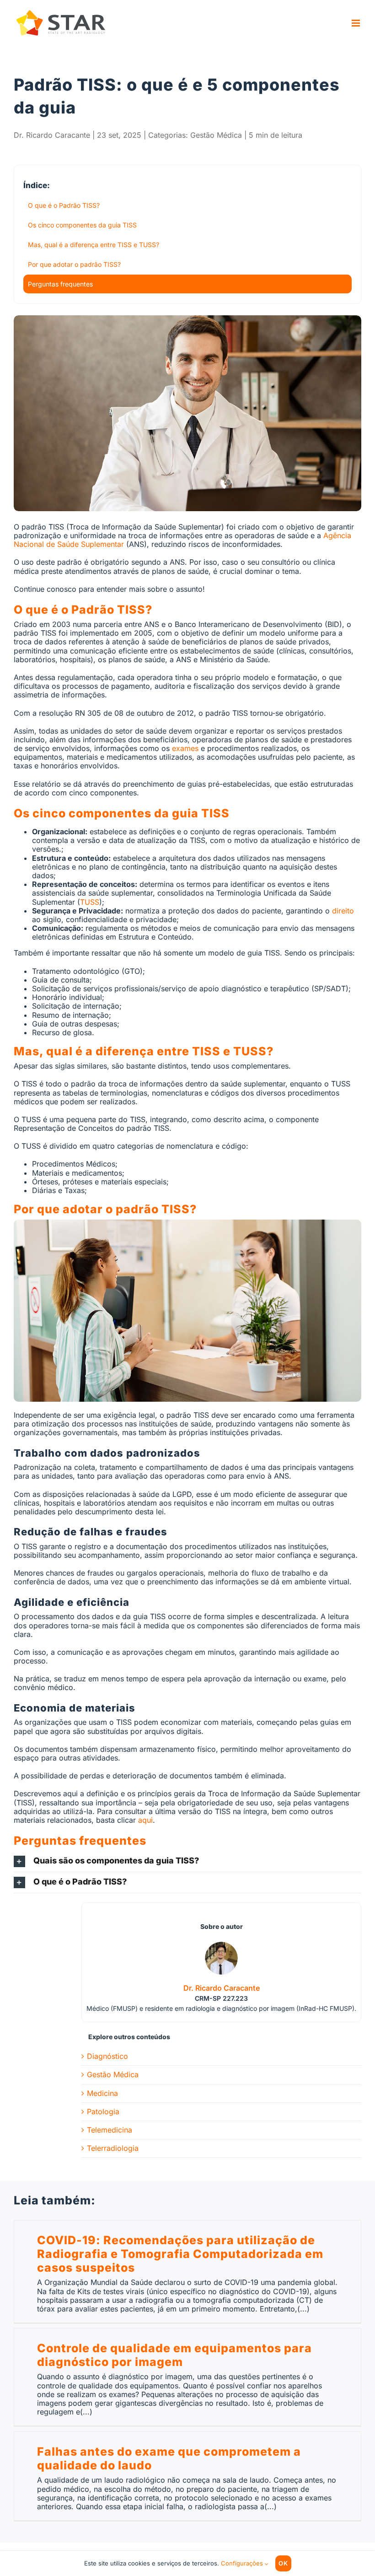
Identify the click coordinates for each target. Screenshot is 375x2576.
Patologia (103, 2112)
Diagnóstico (107, 2056)
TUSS (90, 902)
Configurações (243, 2563)
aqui (145, 1820)
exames (185, 748)
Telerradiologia (113, 2148)
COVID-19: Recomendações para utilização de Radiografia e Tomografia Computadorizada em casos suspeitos (180, 2254)
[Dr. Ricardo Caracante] (221, 1946)
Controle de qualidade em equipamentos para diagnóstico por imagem (174, 2355)
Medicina (102, 2093)
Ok (283, 2563)
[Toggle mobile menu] (356, 23)
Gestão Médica (216, 135)
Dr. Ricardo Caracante (52, 135)
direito (343, 911)
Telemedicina (110, 2130)
